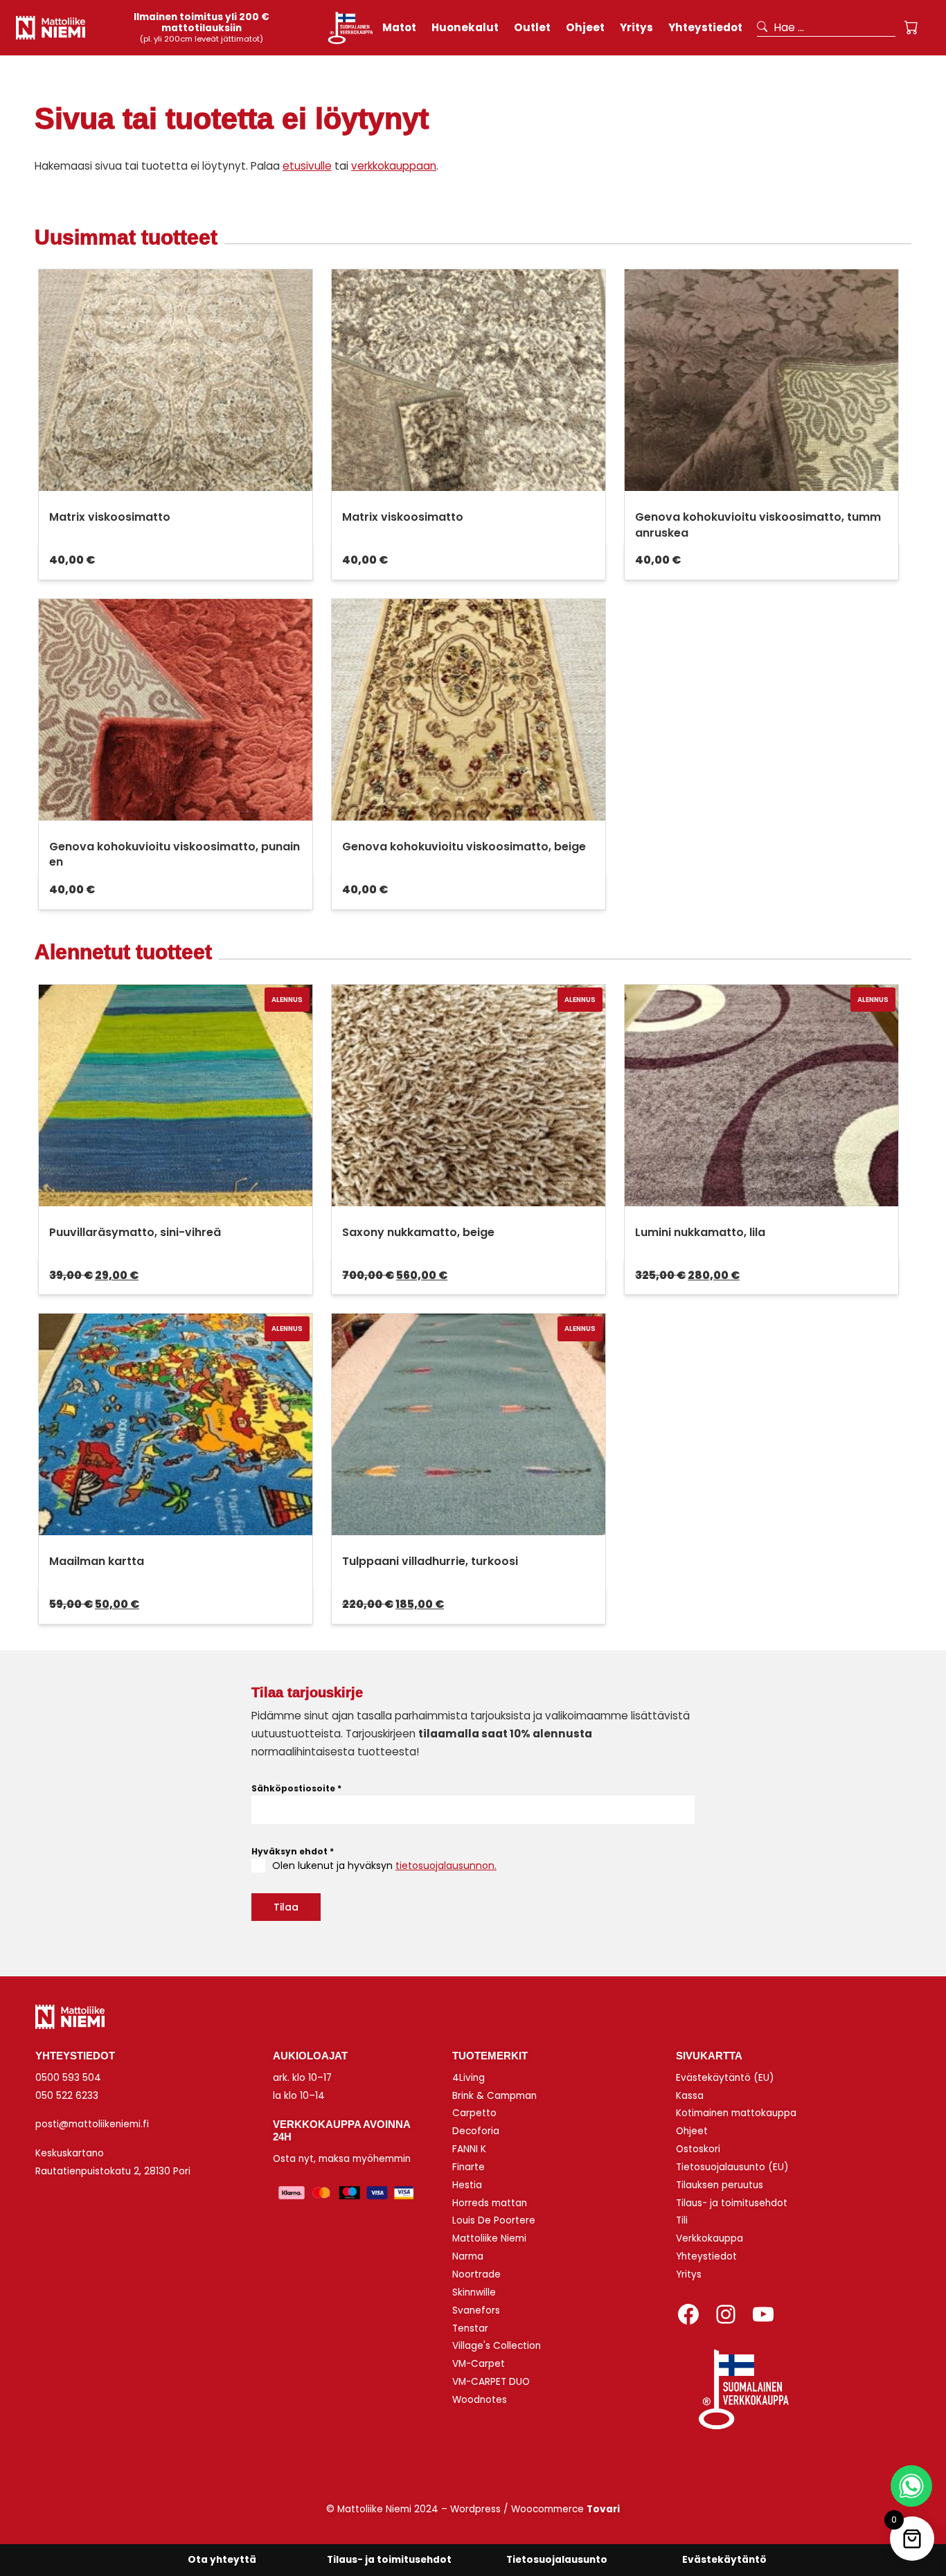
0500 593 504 (68, 2078)
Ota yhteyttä (222, 2560)
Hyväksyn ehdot (293, 1851)
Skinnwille (474, 2292)
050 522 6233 (67, 2096)
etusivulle (307, 166)
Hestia (467, 2185)
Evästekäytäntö (724, 2560)
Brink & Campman (494, 2096)
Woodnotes (480, 2400)
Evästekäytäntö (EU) (725, 2078)
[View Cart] (911, 28)
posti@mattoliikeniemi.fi (92, 2124)
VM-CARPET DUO (491, 2382)
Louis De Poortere (494, 2220)
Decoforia (476, 2131)
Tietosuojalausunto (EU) (732, 2167)
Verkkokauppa (709, 2238)
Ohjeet (692, 2131)
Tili (682, 2220)
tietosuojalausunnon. (446, 1866)
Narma (468, 2256)
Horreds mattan (490, 2203)
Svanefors (476, 2310)
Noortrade (476, 2274)
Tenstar (470, 2328)
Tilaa (286, 1907)
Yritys (689, 2274)
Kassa (690, 2096)
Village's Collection (497, 2346)
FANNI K (469, 2149)
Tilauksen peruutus (720, 2185)
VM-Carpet (479, 2364)
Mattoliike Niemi (489, 2238)
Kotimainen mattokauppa (736, 2113)
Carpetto (474, 2113)
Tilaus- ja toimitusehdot (732, 2203)
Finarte (468, 2167)
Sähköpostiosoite (296, 1788)
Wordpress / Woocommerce (535, 2509)
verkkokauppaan (394, 166)
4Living (468, 2078)
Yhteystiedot (706, 2256)
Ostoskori (698, 2149)
